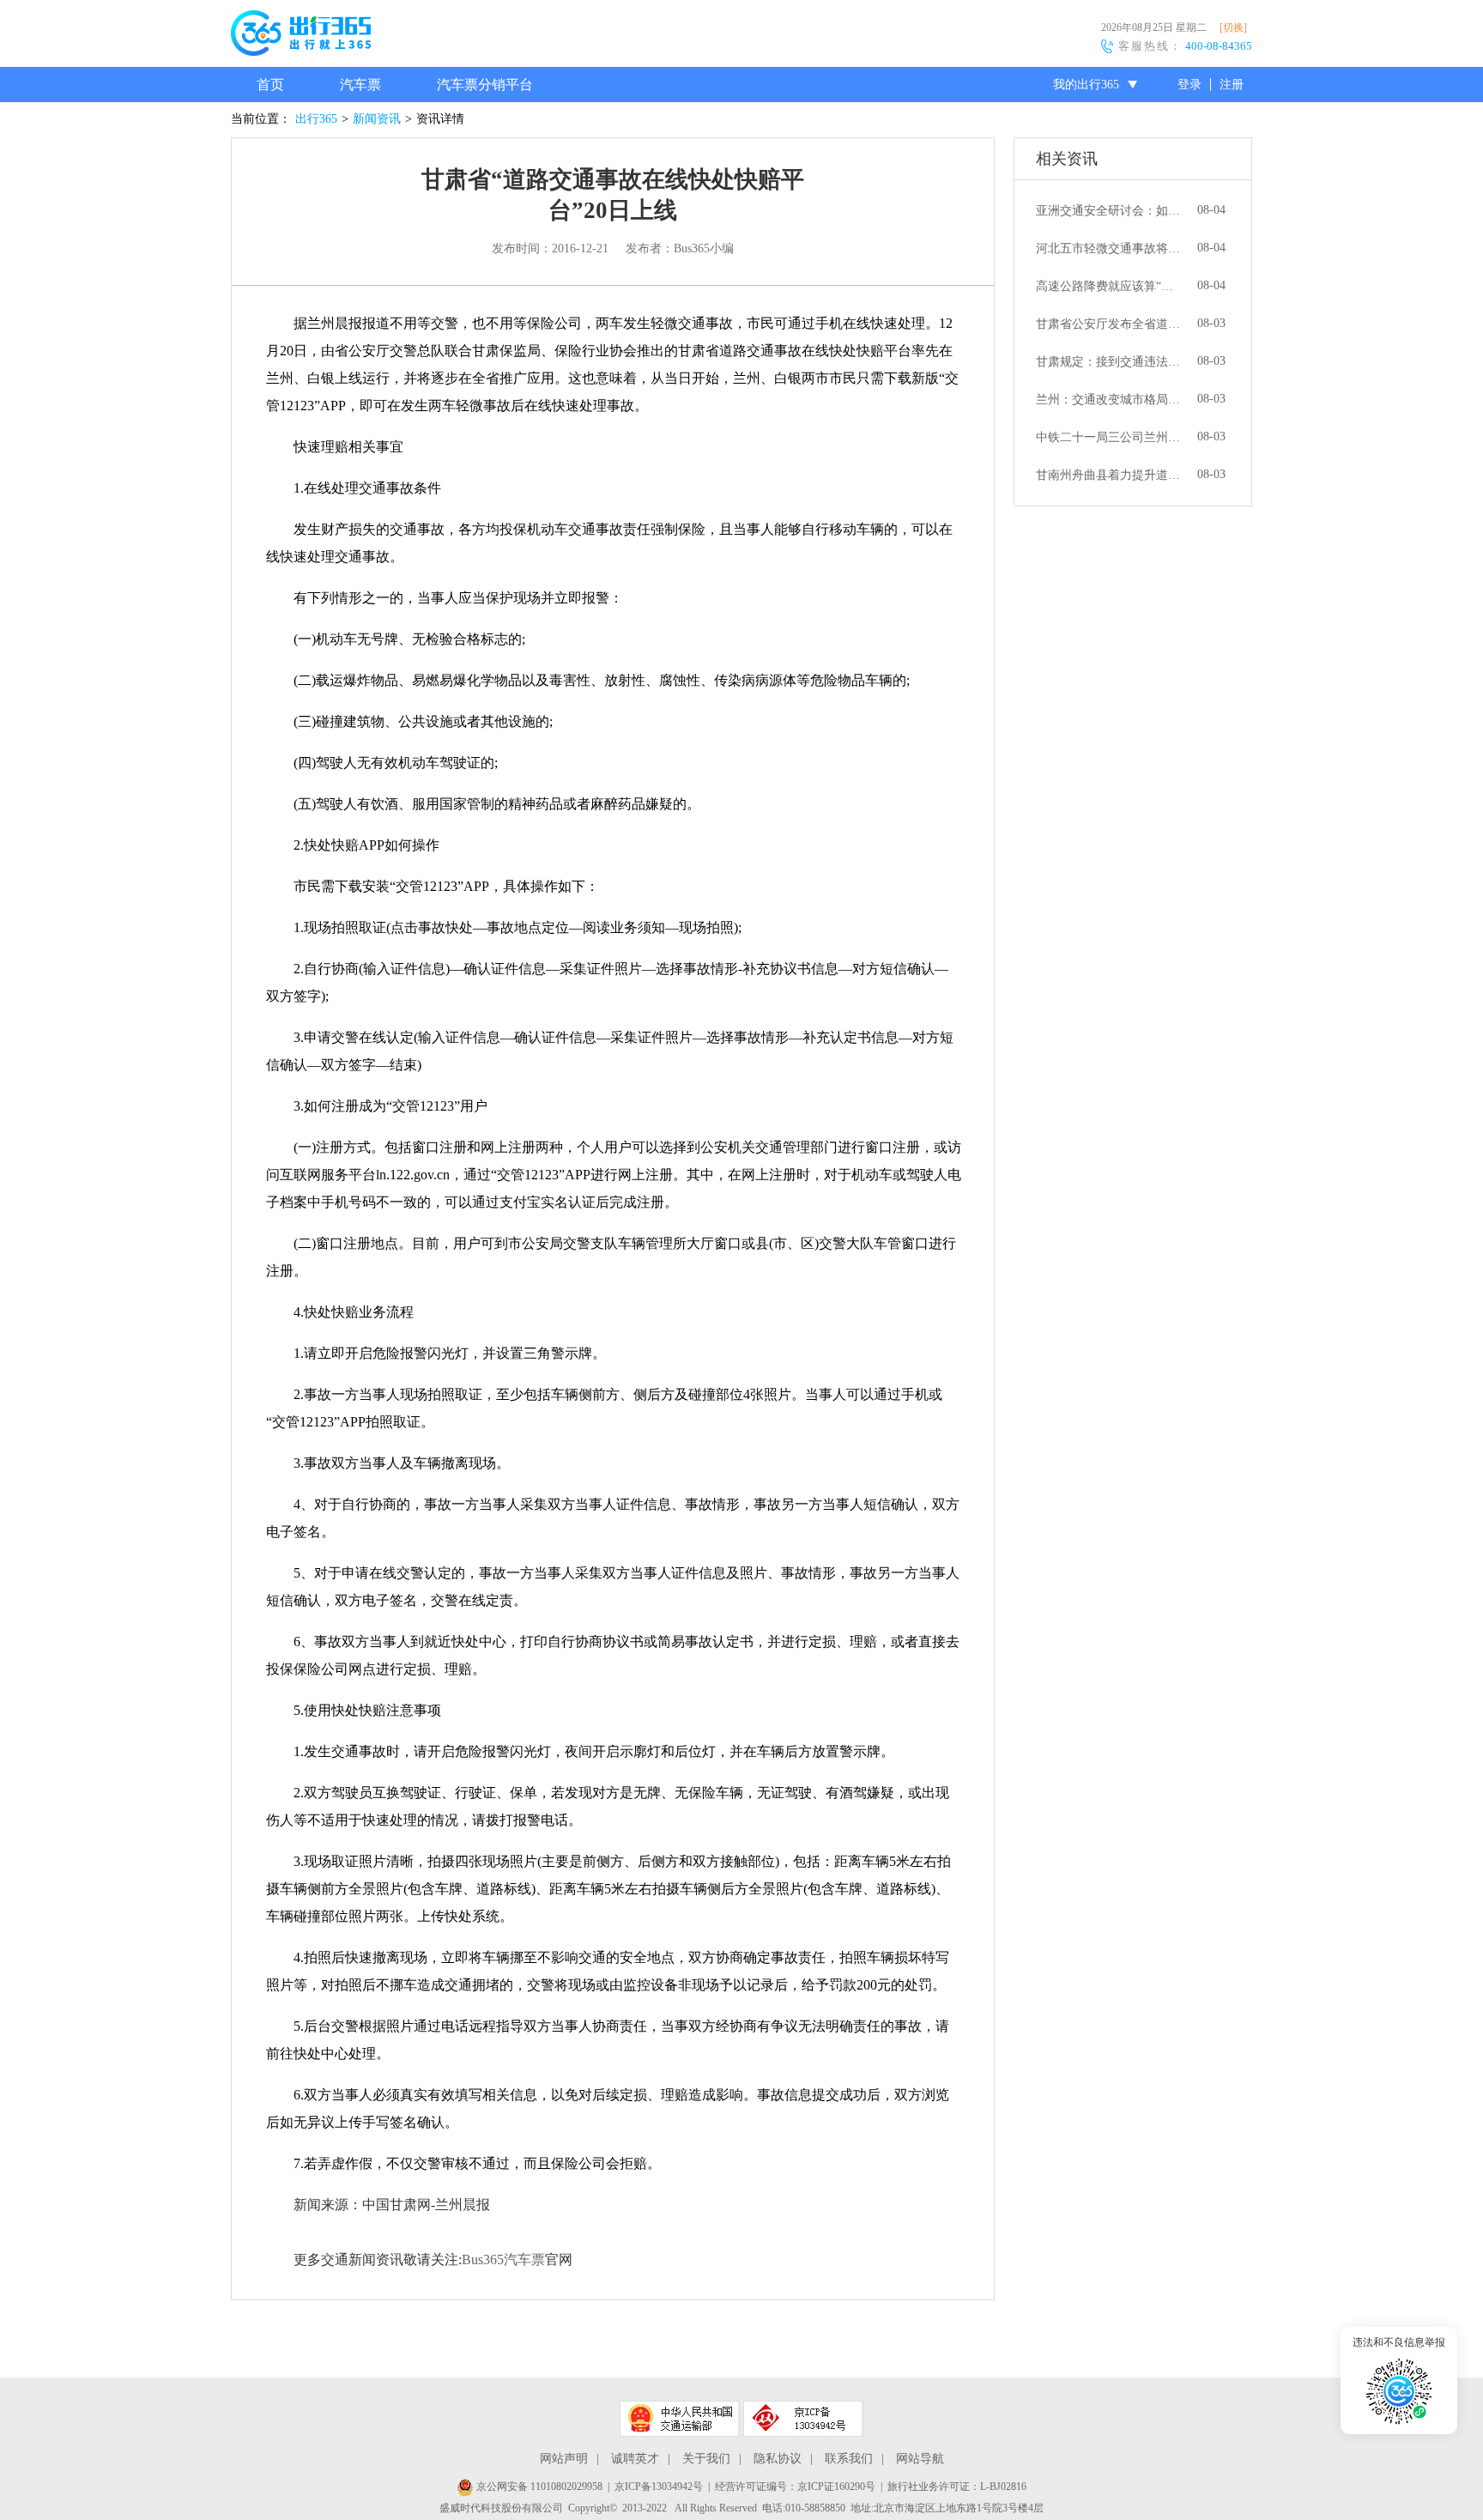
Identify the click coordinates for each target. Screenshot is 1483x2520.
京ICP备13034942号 (659, 2487)
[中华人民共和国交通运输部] (680, 2419)
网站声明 (564, 2459)
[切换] (1233, 27)
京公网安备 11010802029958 (538, 2487)
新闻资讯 (377, 119)
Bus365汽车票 (503, 2260)
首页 (270, 85)
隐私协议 (778, 2459)
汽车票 (360, 85)
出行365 (316, 119)
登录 (1189, 85)
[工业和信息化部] (803, 2419)
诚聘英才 (635, 2459)
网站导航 (920, 2459)
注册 (1232, 85)
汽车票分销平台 (485, 85)
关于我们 (706, 2459)
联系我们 (849, 2459)
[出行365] (301, 36)
